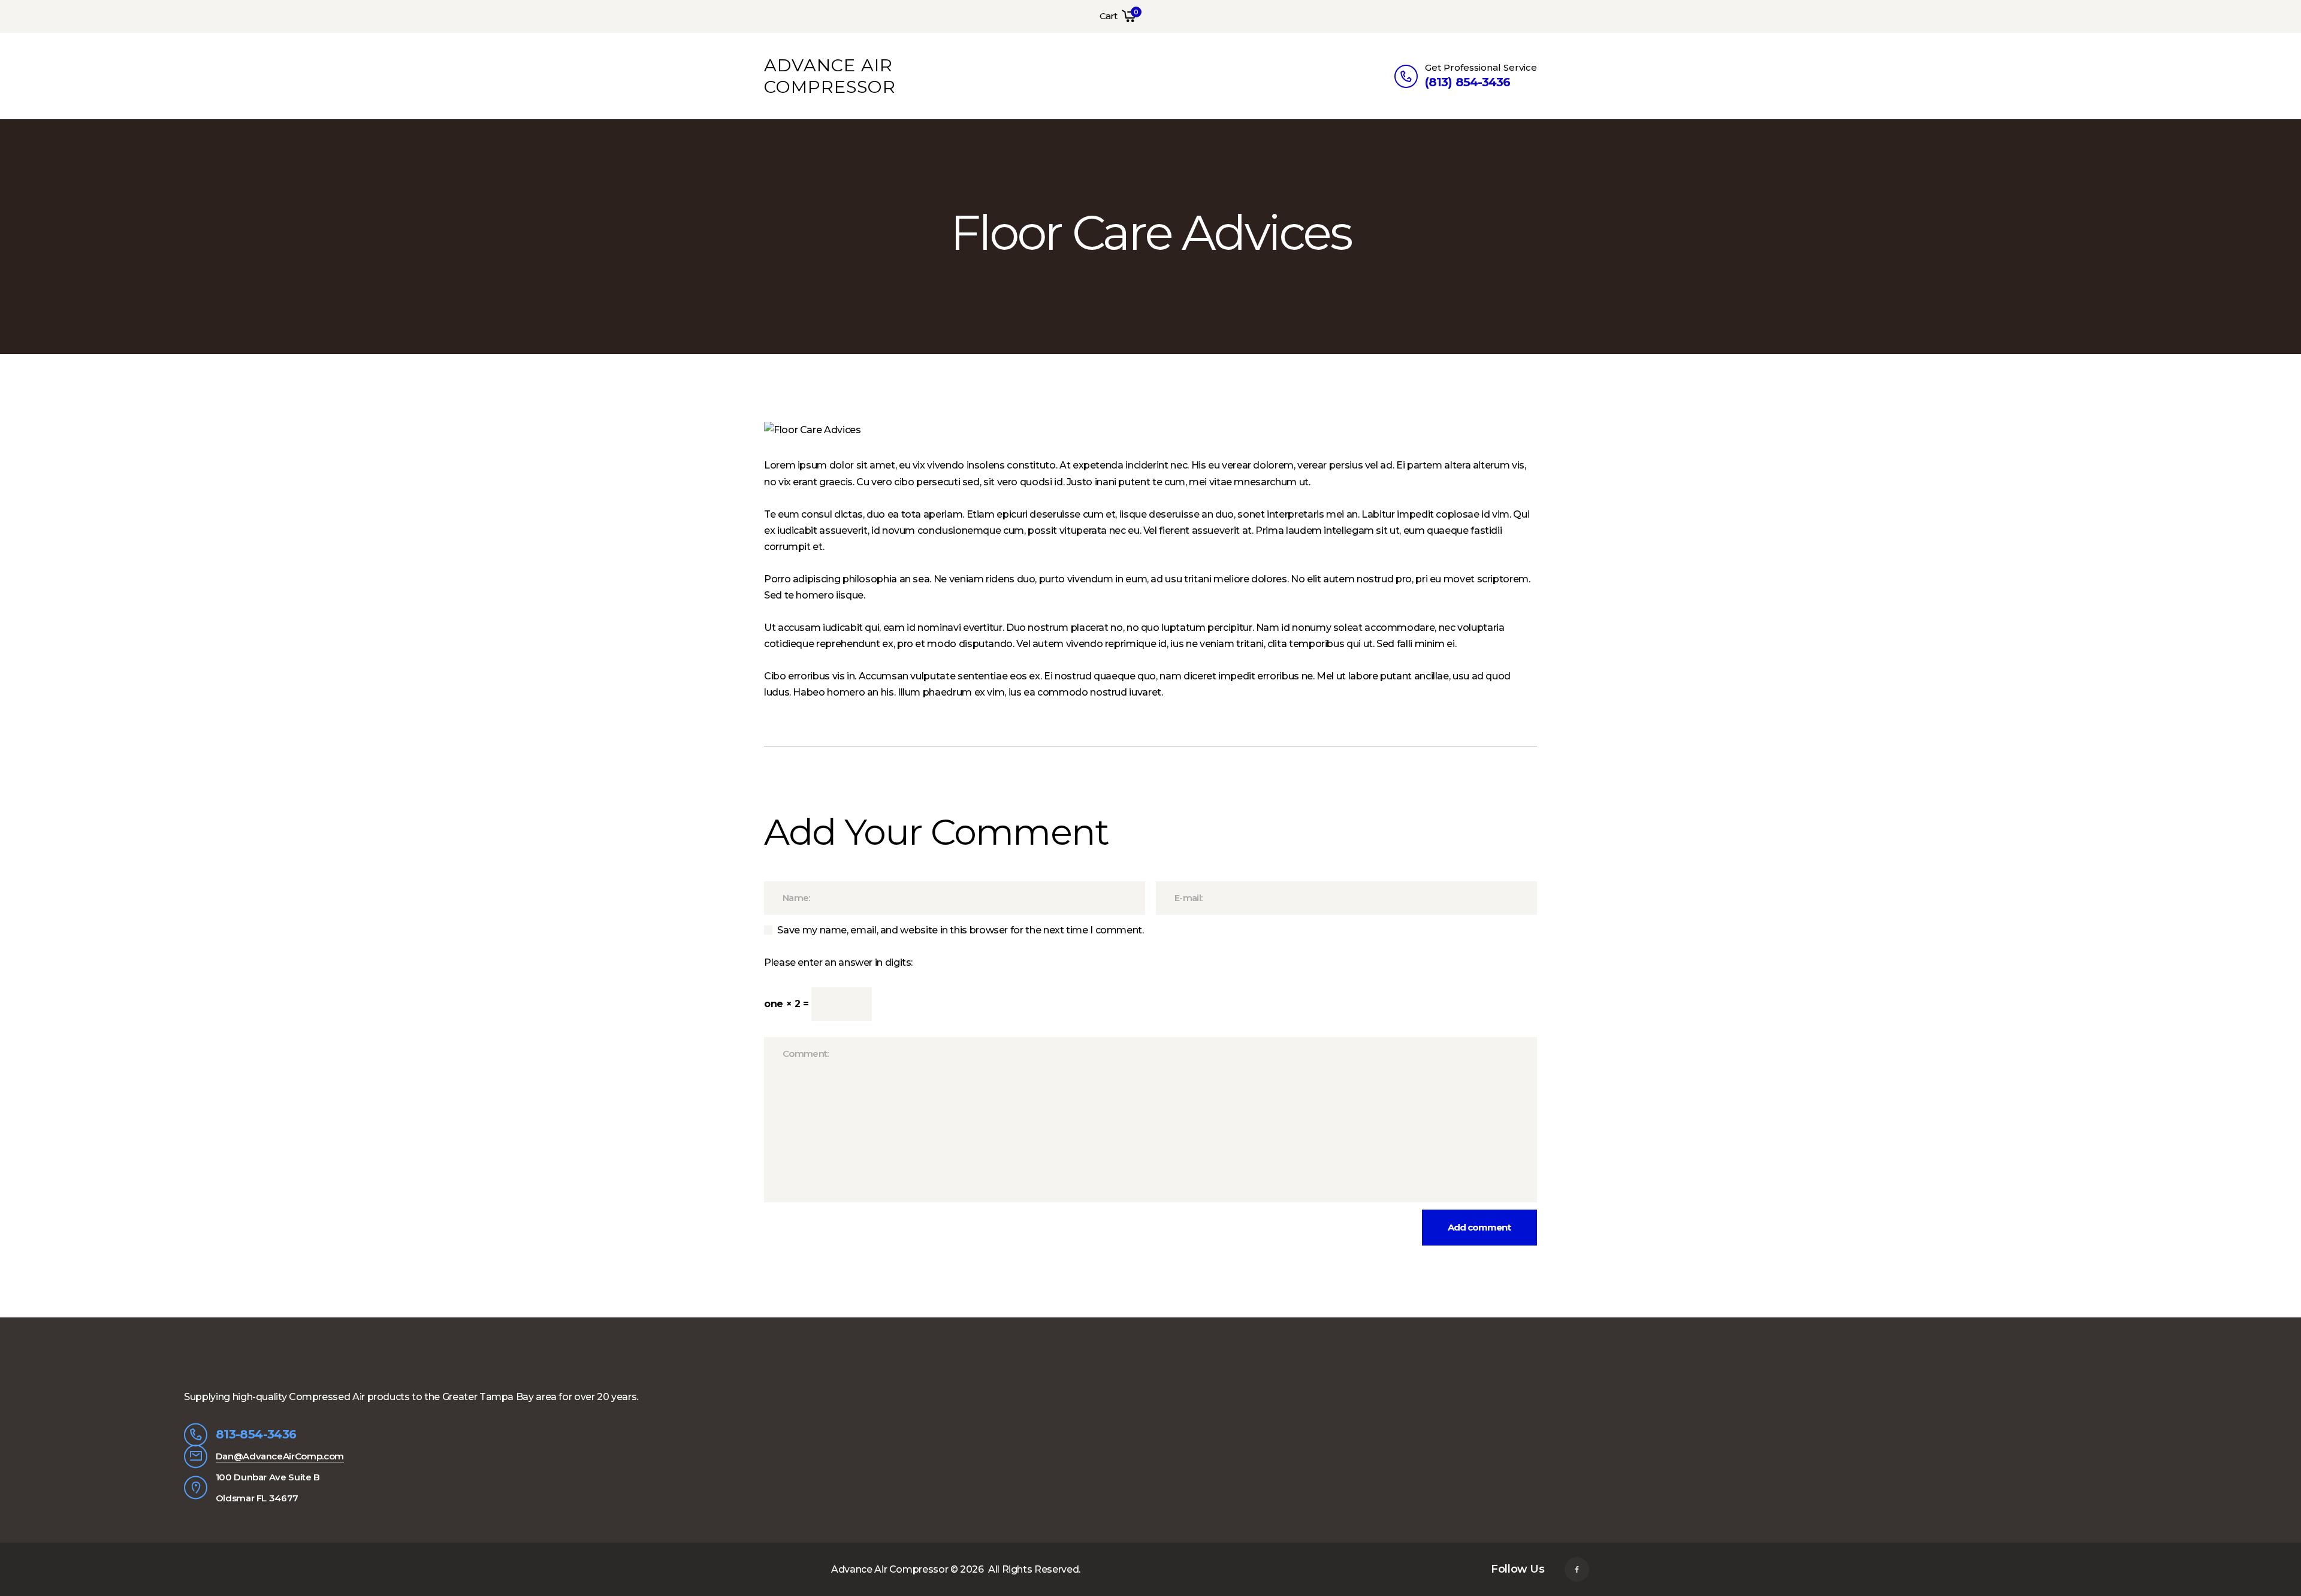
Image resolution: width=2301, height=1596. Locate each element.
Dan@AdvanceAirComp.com (280, 1456)
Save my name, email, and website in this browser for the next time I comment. (960, 930)
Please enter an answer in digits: (838, 962)
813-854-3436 (256, 1434)
